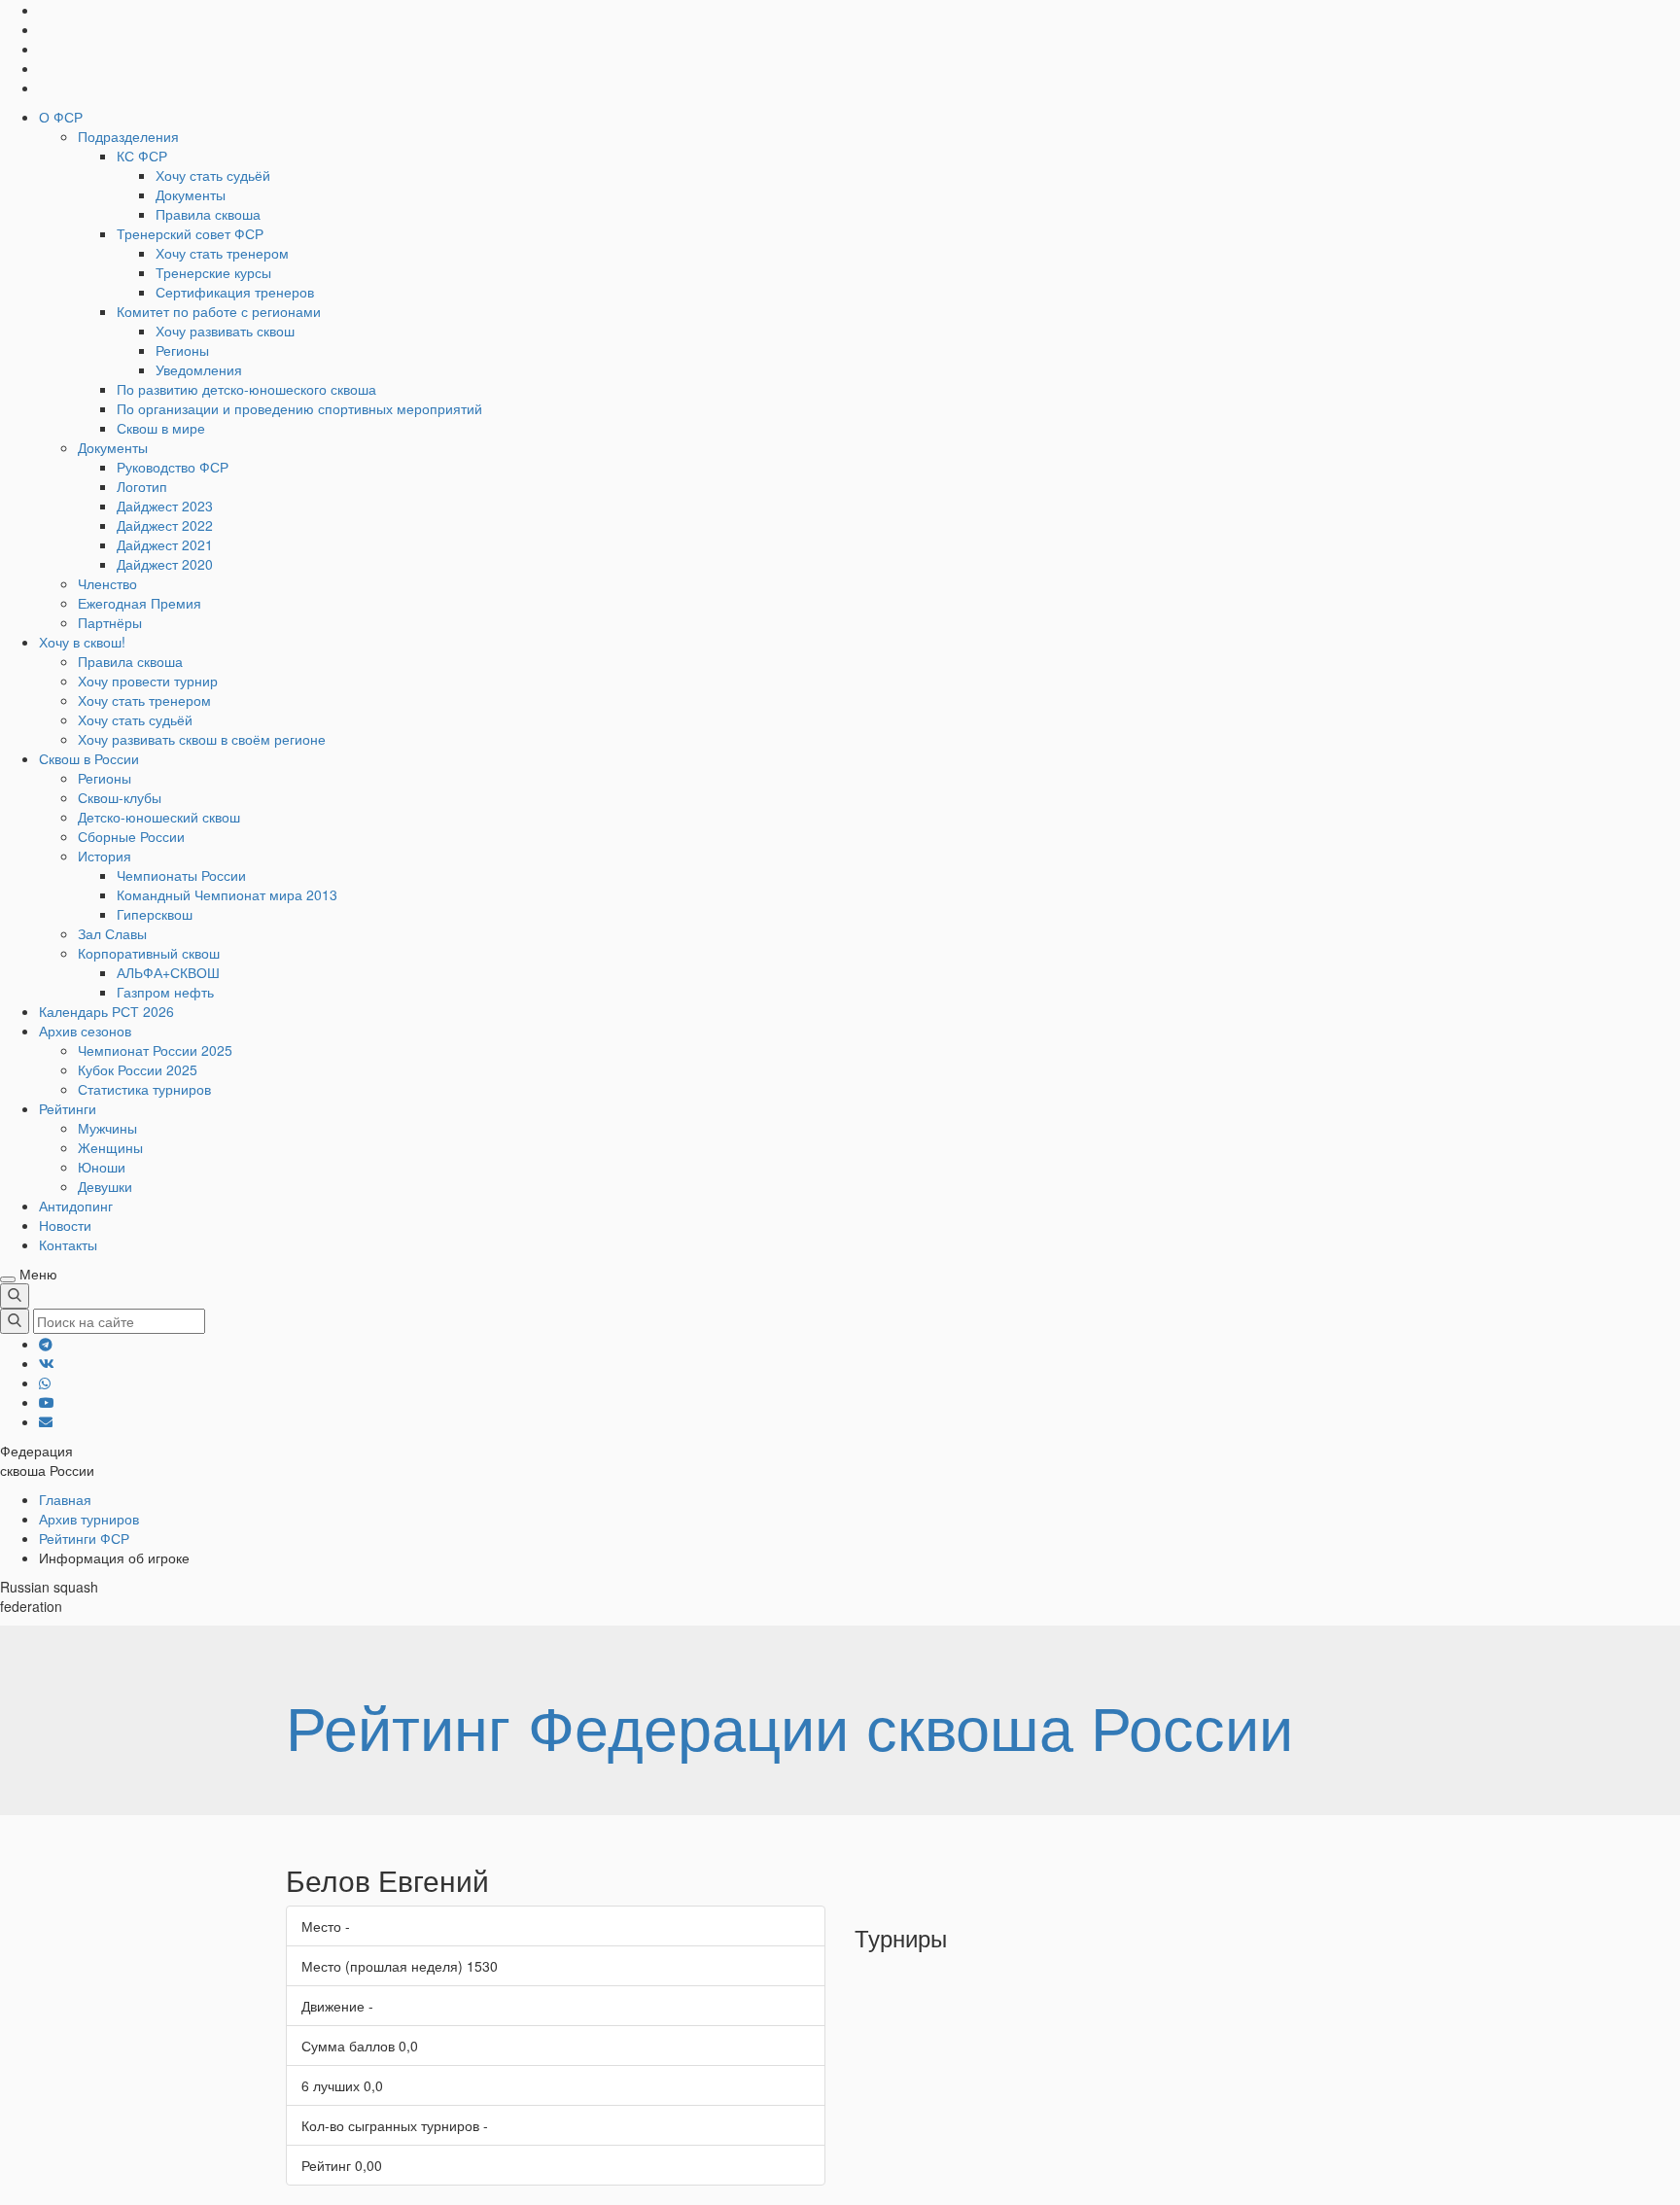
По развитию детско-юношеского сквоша (246, 389)
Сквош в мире (161, 428)
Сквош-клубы (120, 797)
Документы (191, 194)
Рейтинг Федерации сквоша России (789, 1725)
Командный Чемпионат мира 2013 (227, 894)
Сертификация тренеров (235, 292)
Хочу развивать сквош (225, 331)
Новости (65, 1225)
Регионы (182, 350)
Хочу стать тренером (222, 253)
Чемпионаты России (181, 875)
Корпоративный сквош (149, 953)
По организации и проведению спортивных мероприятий (299, 408)
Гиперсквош (155, 914)
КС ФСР (142, 156)
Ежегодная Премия (140, 603)
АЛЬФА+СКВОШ (168, 972)
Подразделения (128, 136)
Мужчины (107, 1128)
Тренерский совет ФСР (190, 233)
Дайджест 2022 (165, 525)
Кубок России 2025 (138, 1069)
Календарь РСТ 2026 (106, 1011)
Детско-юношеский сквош (159, 817)
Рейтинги (68, 1108)
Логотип (142, 486)
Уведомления (199, 369)
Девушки (105, 1186)
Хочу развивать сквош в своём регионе (202, 739)
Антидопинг (76, 1206)
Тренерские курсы (213, 272)
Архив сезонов (85, 1031)
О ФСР (61, 117)
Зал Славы (112, 933)
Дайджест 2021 (165, 544)
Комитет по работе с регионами (219, 311)
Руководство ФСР (173, 467)
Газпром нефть (165, 992)
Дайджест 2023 (165, 506)
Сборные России (131, 836)
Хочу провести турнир (148, 681)
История (105, 856)
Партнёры (110, 622)
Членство (107, 583)
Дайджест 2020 (165, 564)
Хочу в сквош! (82, 642)
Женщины (110, 1147)
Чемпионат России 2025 (155, 1050)
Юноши (102, 1167)
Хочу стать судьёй (213, 175)
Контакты (68, 1244)
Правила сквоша (208, 214)
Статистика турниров (144, 1089)
